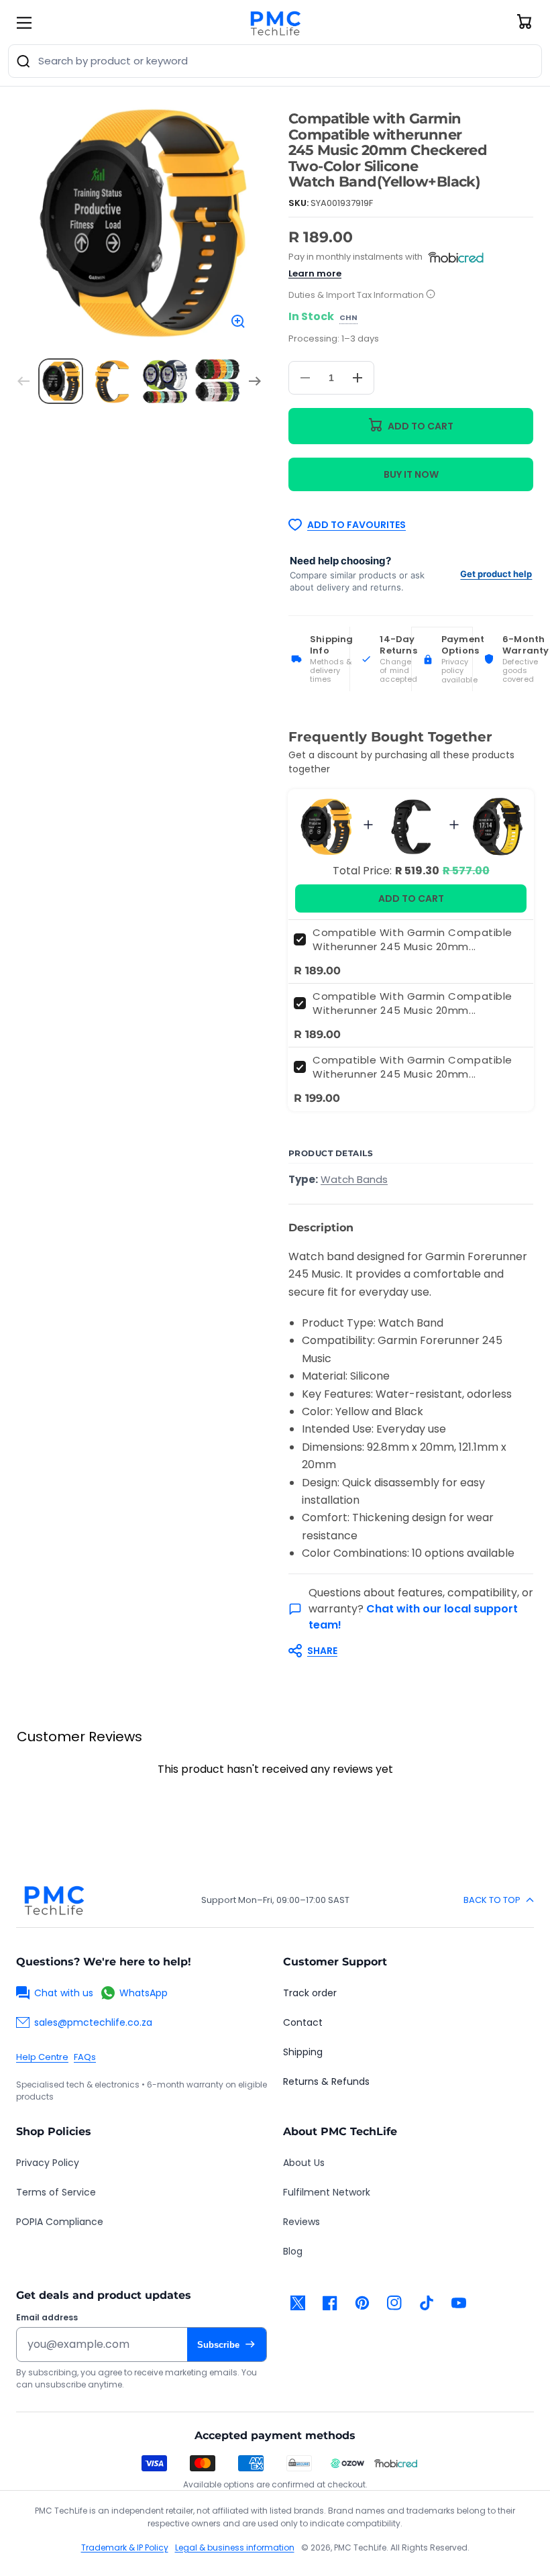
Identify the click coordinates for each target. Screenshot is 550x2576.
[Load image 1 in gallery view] (61, 381)
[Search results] (23, 61)
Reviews (301, 2222)
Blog (293, 2251)
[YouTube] (459, 2303)
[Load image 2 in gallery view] (113, 381)
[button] (404, 1651)
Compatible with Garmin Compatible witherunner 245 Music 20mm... (412, 939)
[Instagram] (394, 2303)
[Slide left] (23, 381)
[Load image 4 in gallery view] (217, 381)
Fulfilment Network (327, 2192)
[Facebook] (330, 2303)
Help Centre (42, 2057)
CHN (348, 318)
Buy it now (411, 474)
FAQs (85, 2057)
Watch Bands (354, 1179)
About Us (304, 2163)
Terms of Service (56, 2192)
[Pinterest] (362, 2303)
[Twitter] (298, 2303)
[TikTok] (427, 2303)
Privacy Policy (48, 2163)
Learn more (315, 273)
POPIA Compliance (60, 2222)
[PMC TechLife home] (54, 1900)
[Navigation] (24, 23)
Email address (47, 2318)
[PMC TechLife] (275, 23)
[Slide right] (255, 381)
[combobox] (275, 61)
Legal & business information (235, 2547)
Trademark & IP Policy (125, 2547)
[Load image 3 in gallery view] (165, 381)
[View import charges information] (431, 295)
